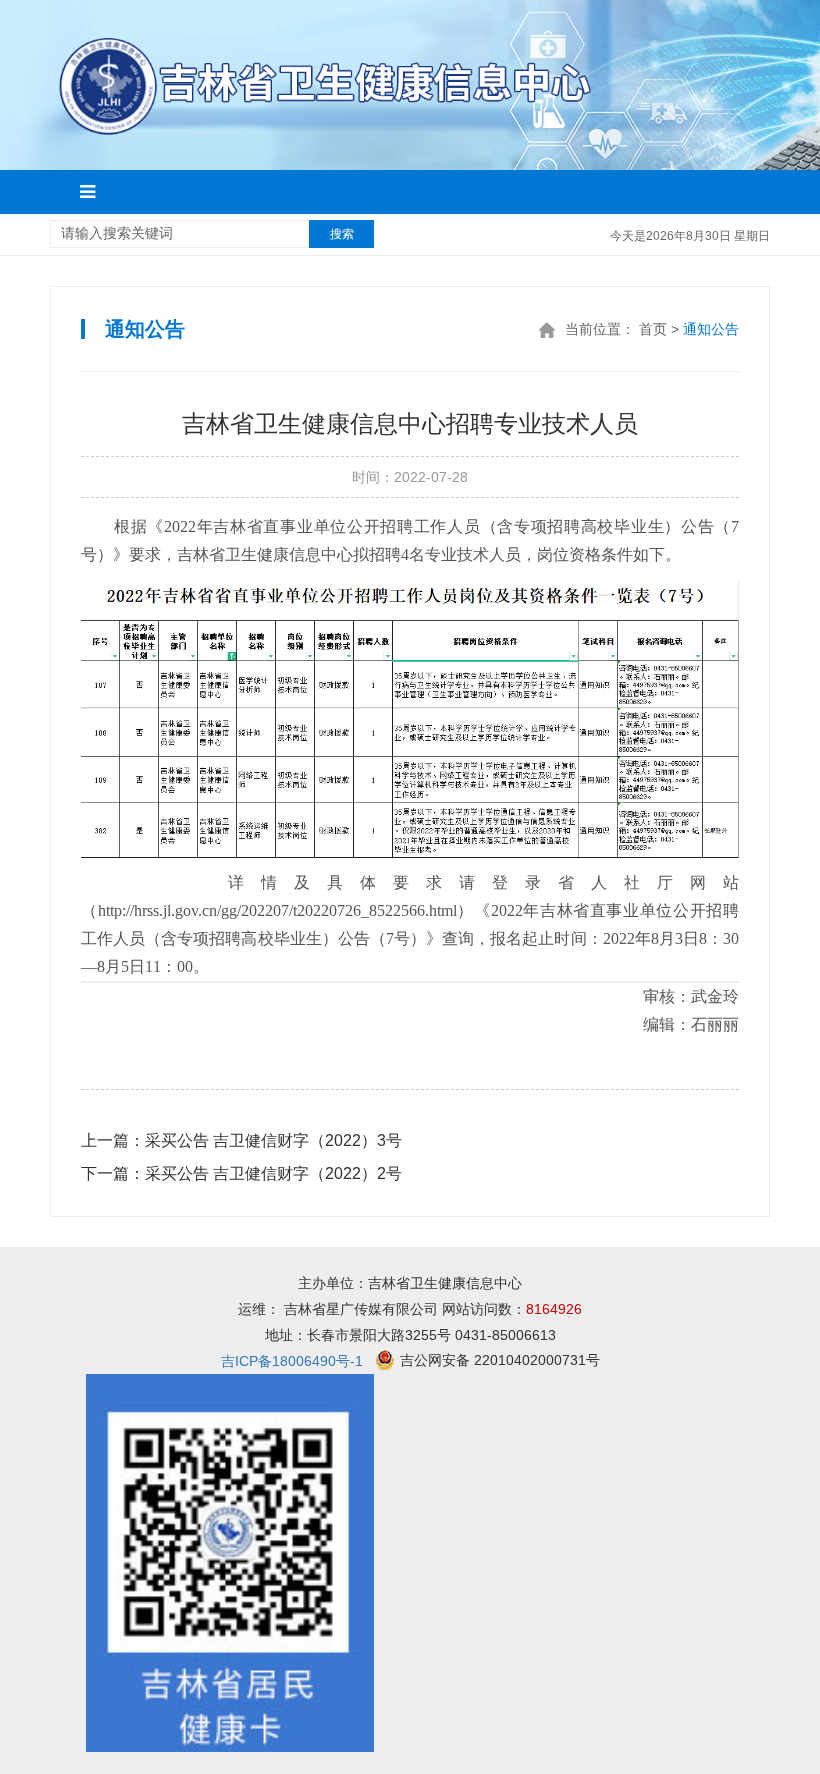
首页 (653, 329)
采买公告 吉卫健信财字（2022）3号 (241, 1140)
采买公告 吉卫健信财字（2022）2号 (241, 1173)
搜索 (342, 234)
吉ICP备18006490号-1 (292, 1361)
